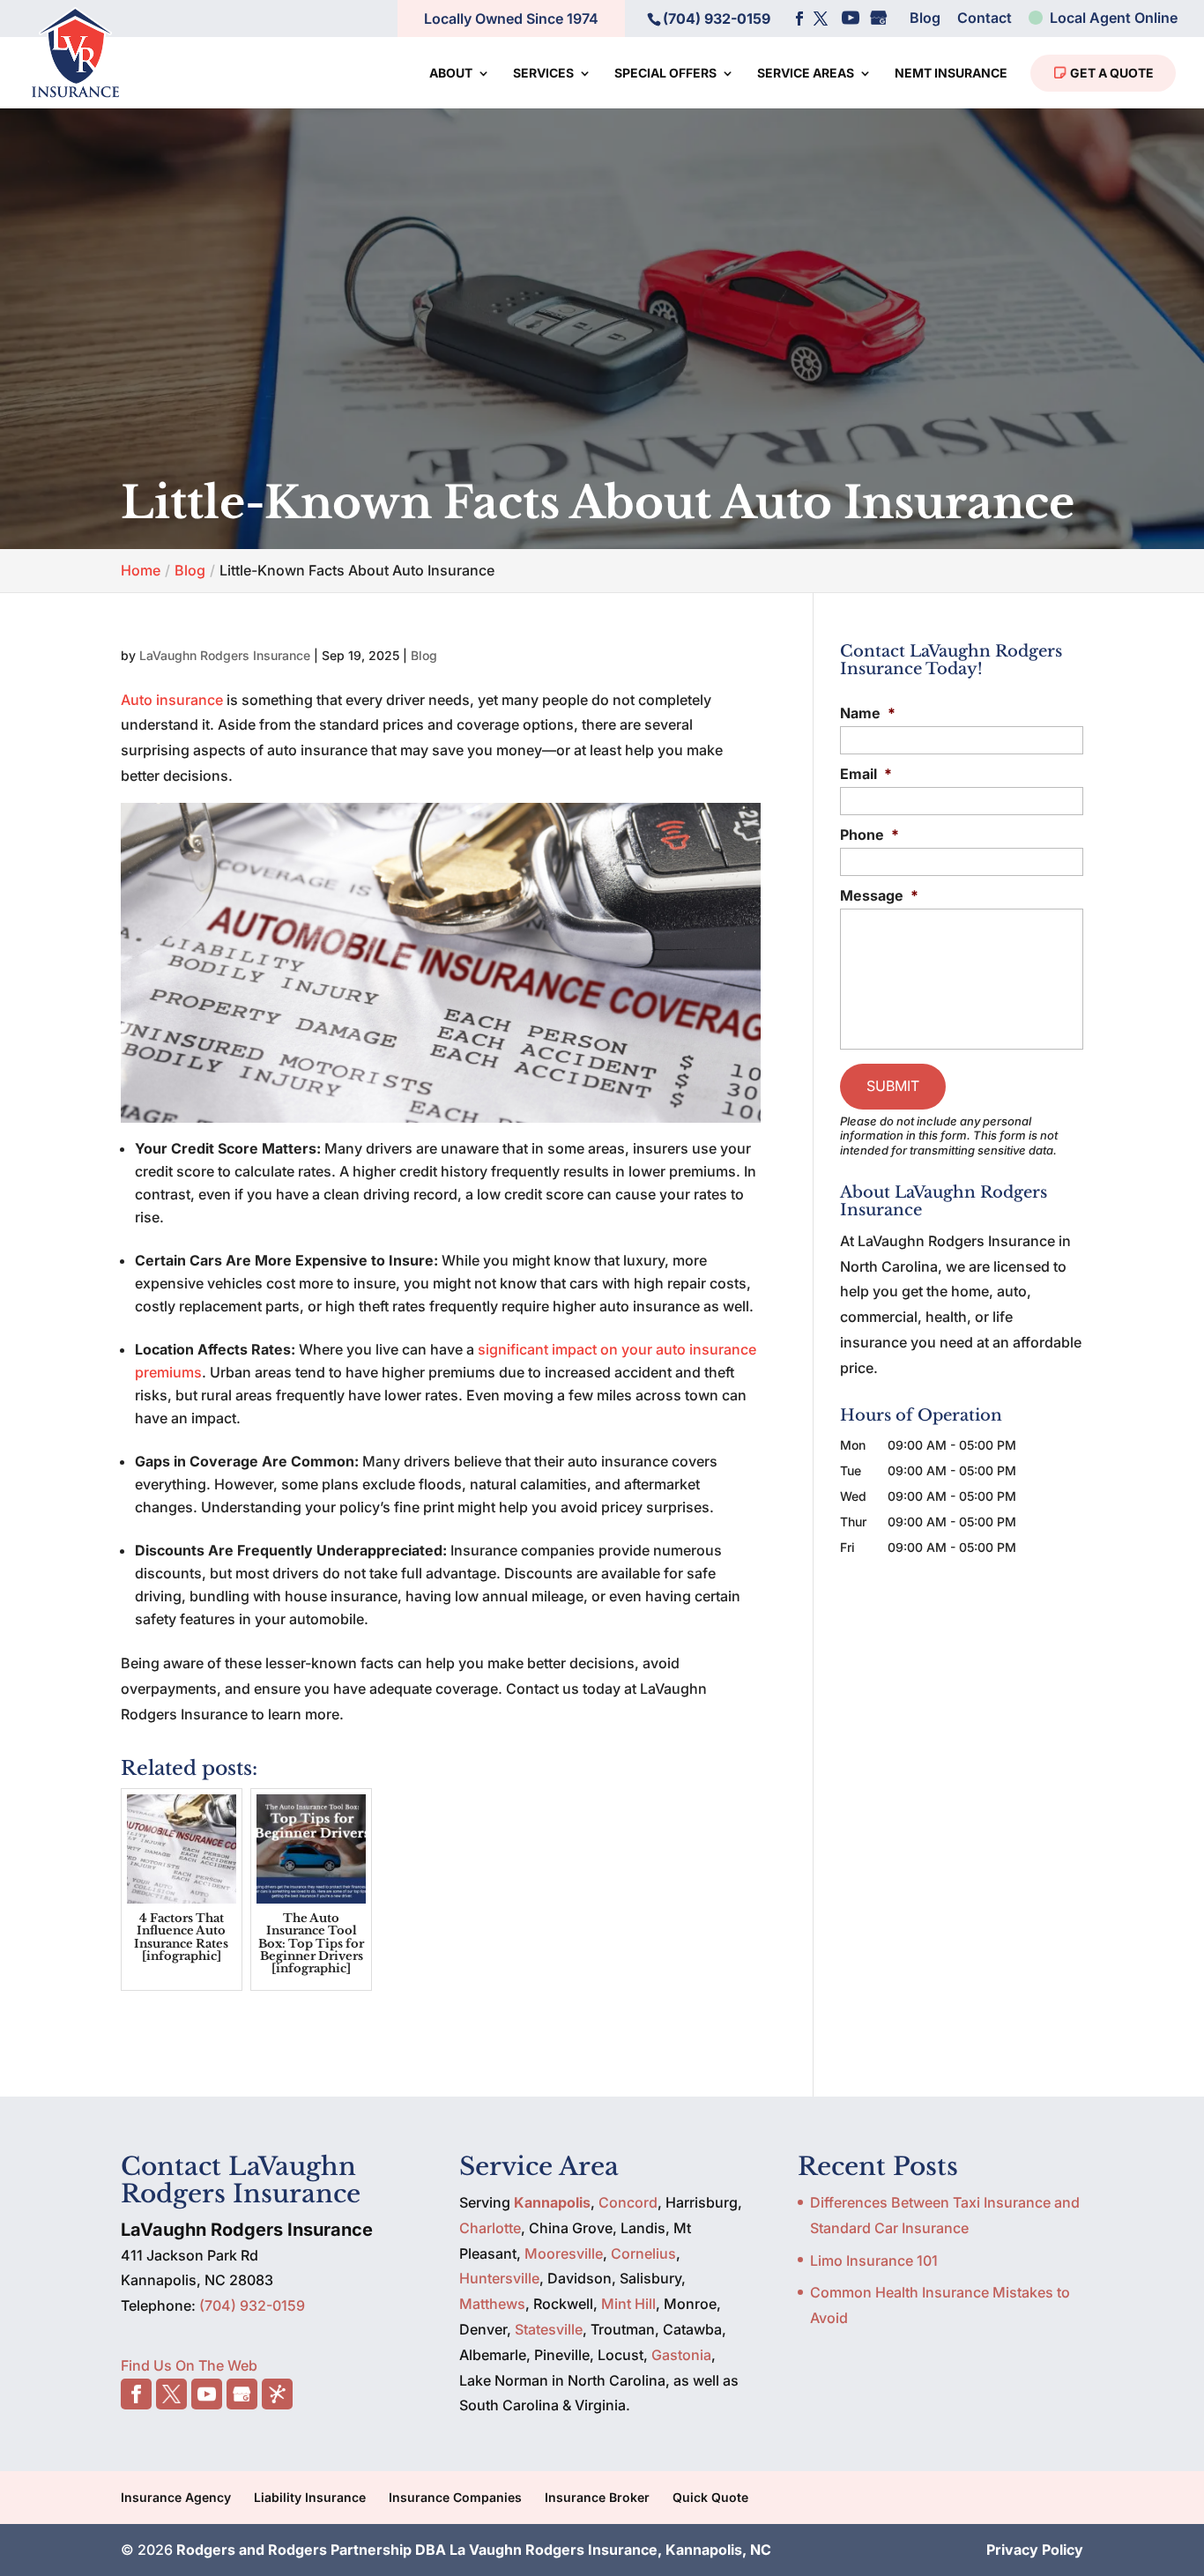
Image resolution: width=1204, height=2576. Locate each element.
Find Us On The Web (189, 2365)
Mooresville (564, 2253)
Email (866, 774)
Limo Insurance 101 (874, 2260)
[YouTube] (851, 19)
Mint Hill (628, 2304)
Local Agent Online (1112, 19)
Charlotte (490, 2228)
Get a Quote (1111, 73)
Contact (985, 19)
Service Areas (806, 74)
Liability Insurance (310, 2497)
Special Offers (665, 74)
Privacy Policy (1035, 2550)
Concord (628, 2202)
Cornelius (643, 2253)
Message (879, 895)
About (451, 74)
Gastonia (681, 2355)
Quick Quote (710, 2497)
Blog (925, 19)
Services (543, 74)
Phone (870, 835)
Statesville (549, 2329)
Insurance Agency (176, 2497)
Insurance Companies (455, 2497)
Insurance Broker (597, 2497)
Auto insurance (172, 700)
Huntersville (499, 2278)
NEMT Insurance (951, 74)
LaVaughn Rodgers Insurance (225, 655)
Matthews (492, 2304)
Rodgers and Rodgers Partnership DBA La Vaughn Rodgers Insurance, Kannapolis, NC (474, 2550)
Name (868, 713)
